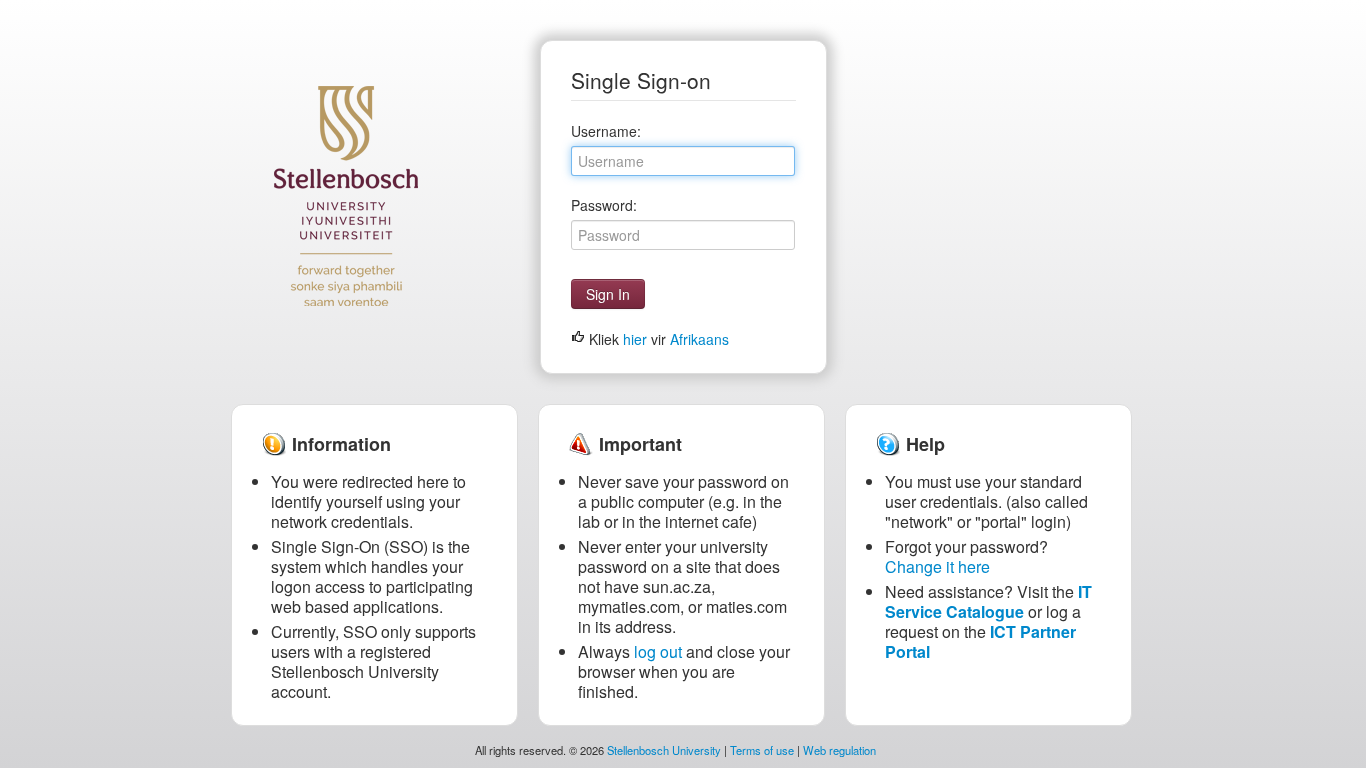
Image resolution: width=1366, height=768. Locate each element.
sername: (606, 131)
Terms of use (762, 750)
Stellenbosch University (664, 750)
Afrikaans (699, 339)
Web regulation (839, 750)
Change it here (937, 566)
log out (658, 651)
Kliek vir (657, 339)
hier (635, 339)
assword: (604, 205)
